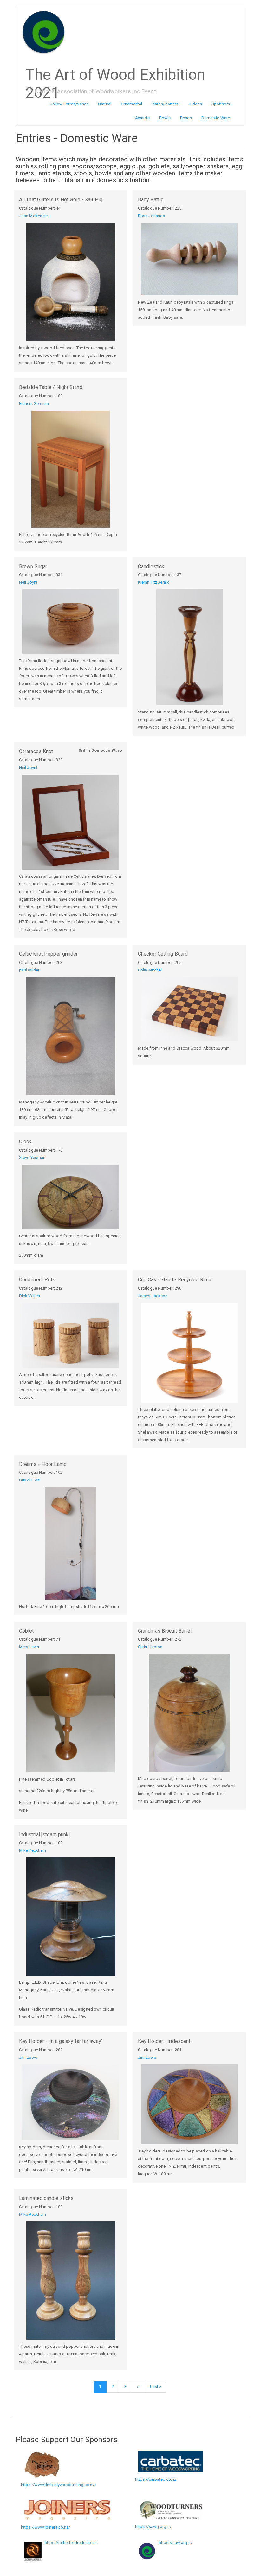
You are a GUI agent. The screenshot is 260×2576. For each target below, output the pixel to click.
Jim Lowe (28, 2057)
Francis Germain (34, 403)
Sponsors (221, 104)
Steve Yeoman (32, 1157)
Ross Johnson (151, 216)
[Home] (46, 32)
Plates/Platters (165, 104)
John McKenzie (33, 216)
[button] (71, 282)
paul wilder (29, 970)
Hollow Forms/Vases (69, 104)
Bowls (165, 118)
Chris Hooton (150, 1647)
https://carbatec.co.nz (156, 2479)
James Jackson (153, 1296)
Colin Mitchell (150, 970)
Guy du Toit (29, 1480)
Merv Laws (29, 1647)
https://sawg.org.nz (153, 2526)
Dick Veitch (29, 1296)
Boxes (186, 118)
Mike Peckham (32, 1850)
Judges (195, 104)
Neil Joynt (28, 582)
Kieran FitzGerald (154, 582)
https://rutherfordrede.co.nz (71, 2543)
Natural (105, 104)
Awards (142, 118)
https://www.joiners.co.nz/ (46, 2527)
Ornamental (131, 104)
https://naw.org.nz (176, 2543)
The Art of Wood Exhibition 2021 (115, 72)
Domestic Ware (216, 118)
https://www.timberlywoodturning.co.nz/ (59, 2485)
